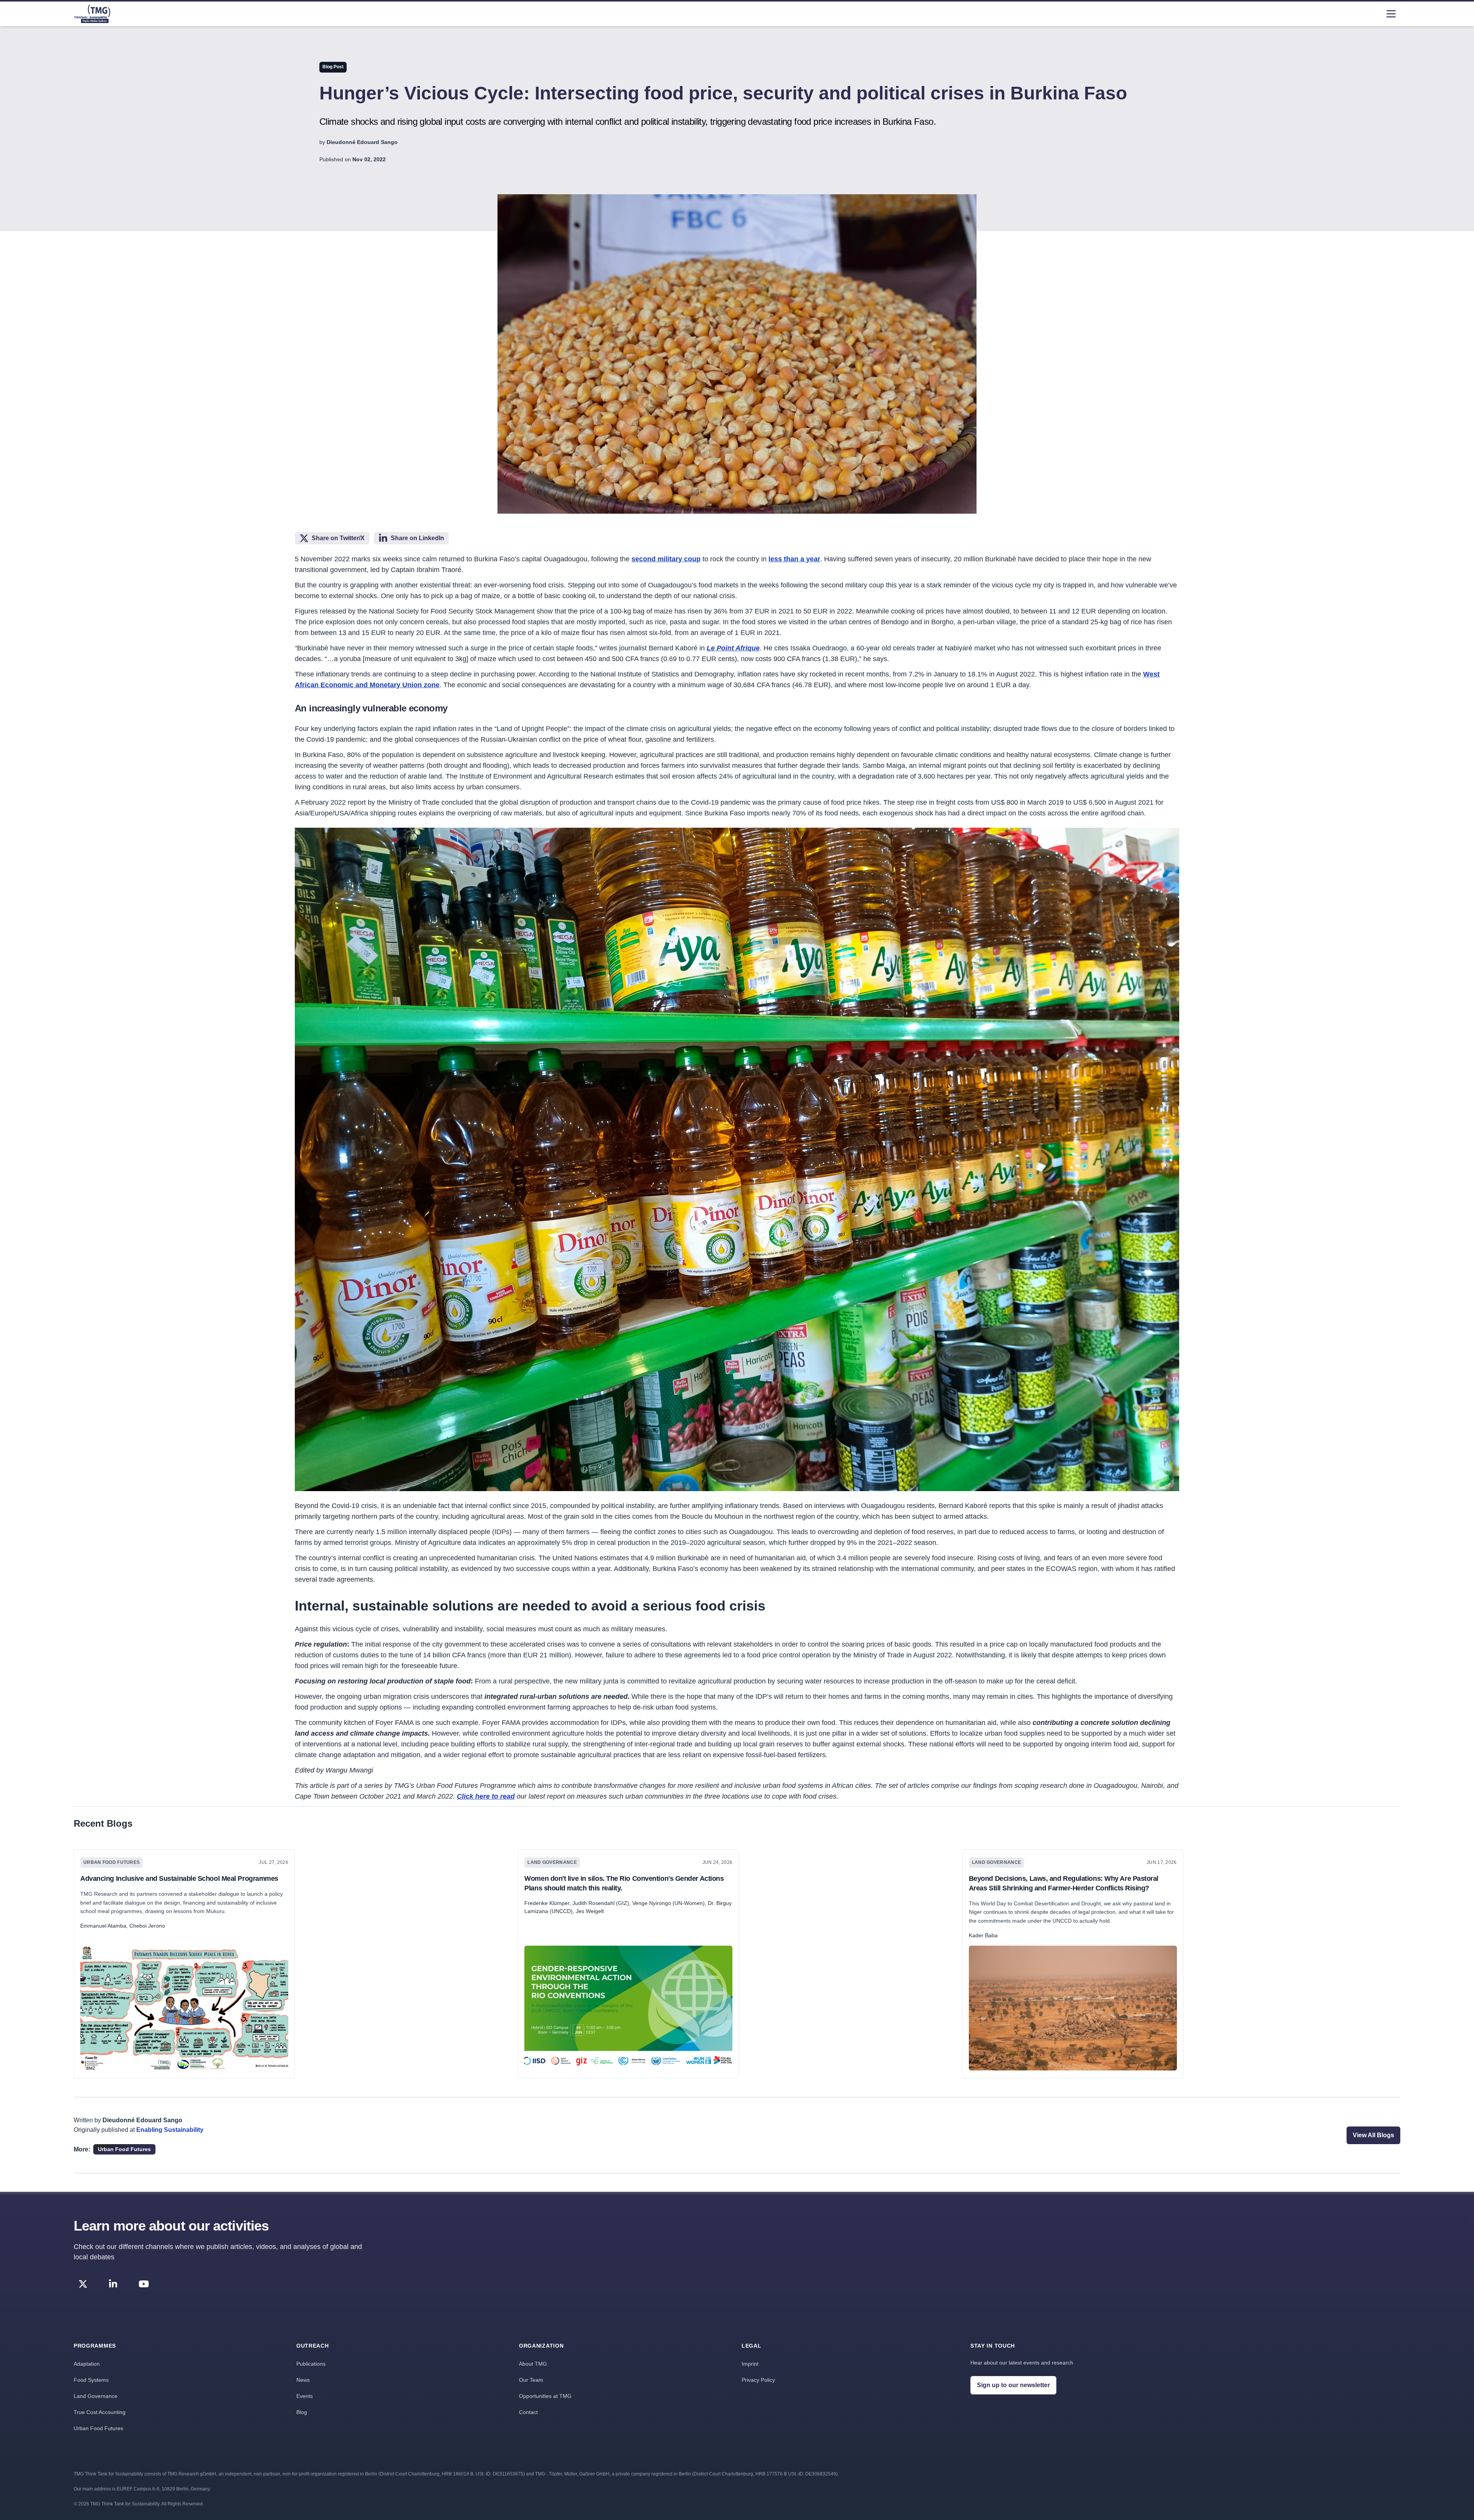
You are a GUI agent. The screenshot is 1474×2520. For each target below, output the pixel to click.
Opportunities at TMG (545, 2396)
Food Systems (91, 2380)
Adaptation (87, 2364)
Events (305, 2396)
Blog (302, 2412)
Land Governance (96, 2396)
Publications (311, 2364)
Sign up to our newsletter (1013, 2385)
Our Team (531, 2380)
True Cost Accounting (100, 2412)
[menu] (1391, 14)
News (303, 2380)
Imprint (750, 2364)
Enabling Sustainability (170, 2130)
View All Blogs (1373, 2135)
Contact (528, 2412)
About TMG (533, 2364)
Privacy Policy (758, 2380)
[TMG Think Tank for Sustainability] (92, 14)
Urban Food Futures (98, 2428)
